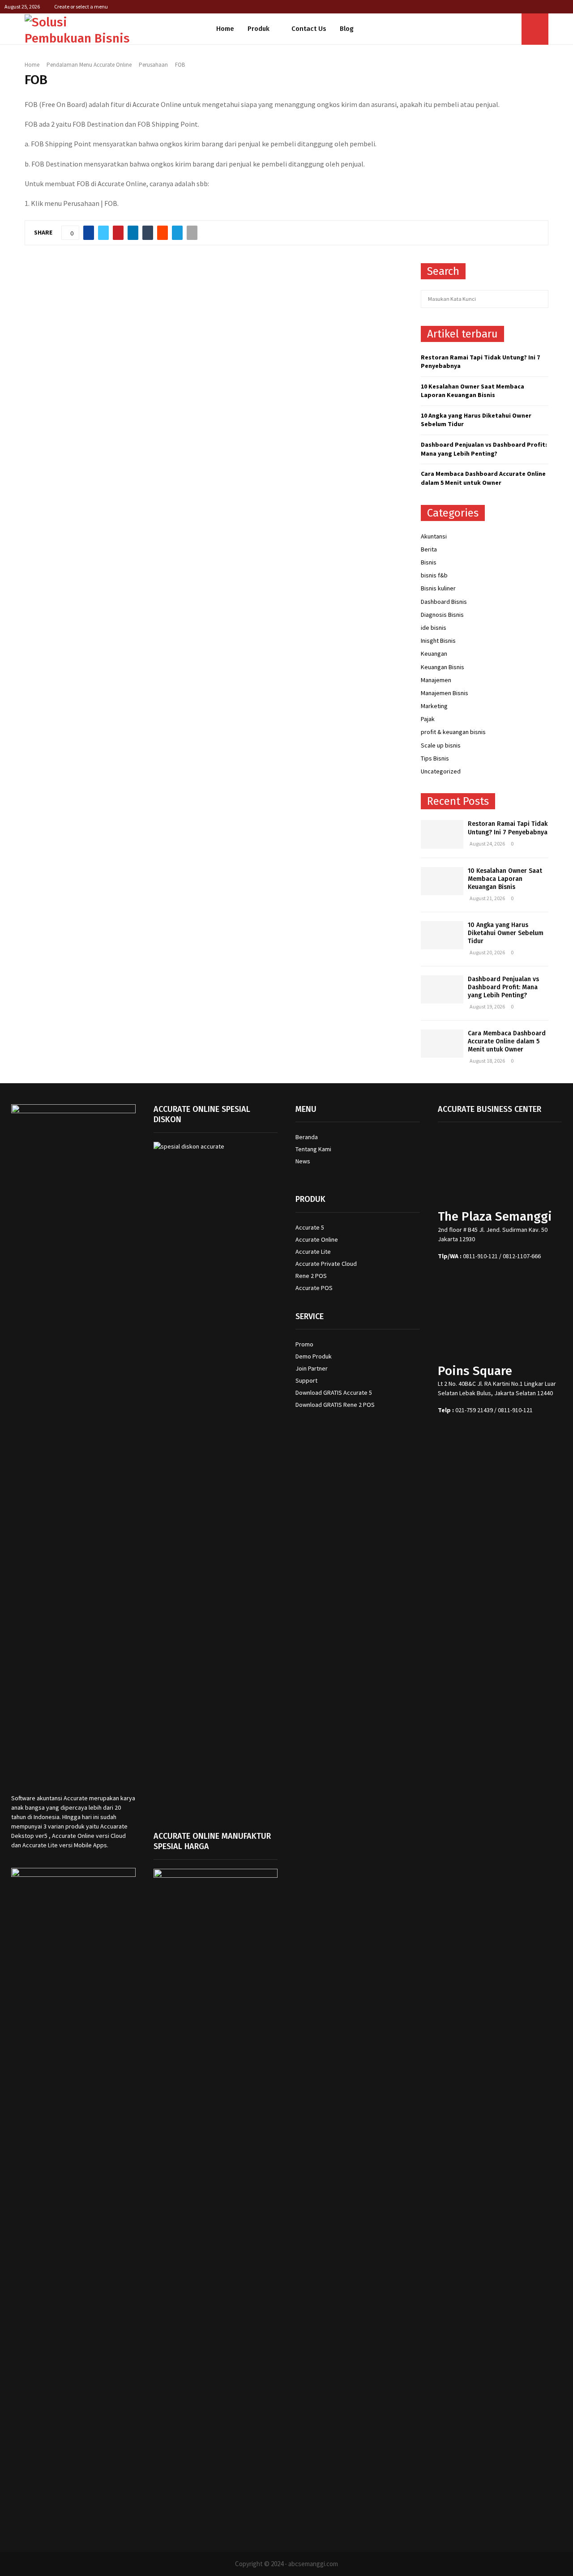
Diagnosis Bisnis (442, 615)
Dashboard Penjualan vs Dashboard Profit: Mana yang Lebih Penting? (484, 449)
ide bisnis (434, 628)
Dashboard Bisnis (444, 602)
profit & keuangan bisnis (453, 732)
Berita (429, 549)
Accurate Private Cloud (326, 1264)
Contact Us (309, 29)
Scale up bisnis (441, 745)
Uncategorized (441, 771)
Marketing (434, 706)
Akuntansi (434, 536)
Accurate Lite (313, 1252)
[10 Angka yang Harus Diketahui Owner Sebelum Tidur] (442, 935)
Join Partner (312, 1368)
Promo (304, 1344)
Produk (259, 29)
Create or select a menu (81, 6)
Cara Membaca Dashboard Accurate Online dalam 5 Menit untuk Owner (483, 478)
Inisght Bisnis (438, 641)
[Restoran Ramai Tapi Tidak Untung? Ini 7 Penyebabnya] (442, 834)
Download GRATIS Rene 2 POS (335, 1405)
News (303, 1161)
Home (225, 29)
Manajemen (436, 680)
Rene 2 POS (311, 1276)
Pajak (428, 719)
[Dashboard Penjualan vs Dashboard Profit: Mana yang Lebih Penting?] (442, 989)
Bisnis (429, 562)
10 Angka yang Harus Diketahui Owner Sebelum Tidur (506, 933)
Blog (347, 29)
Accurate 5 (310, 1227)
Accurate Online (317, 1239)
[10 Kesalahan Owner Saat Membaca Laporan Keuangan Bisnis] (442, 881)
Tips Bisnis (435, 758)
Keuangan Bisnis (443, 667)
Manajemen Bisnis (445, 693)
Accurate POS (314, 1288)
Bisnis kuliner (438, 588)
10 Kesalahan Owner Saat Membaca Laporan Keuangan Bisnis (473, 391)
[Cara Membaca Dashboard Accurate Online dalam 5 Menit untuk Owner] (442, 1044)
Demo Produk (314, 1356)
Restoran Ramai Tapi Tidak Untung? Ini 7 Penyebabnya (508, 828)
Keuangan (434, 654)
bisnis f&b (434, 575)
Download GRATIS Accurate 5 (334, 1393)
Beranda (307, 1137)
